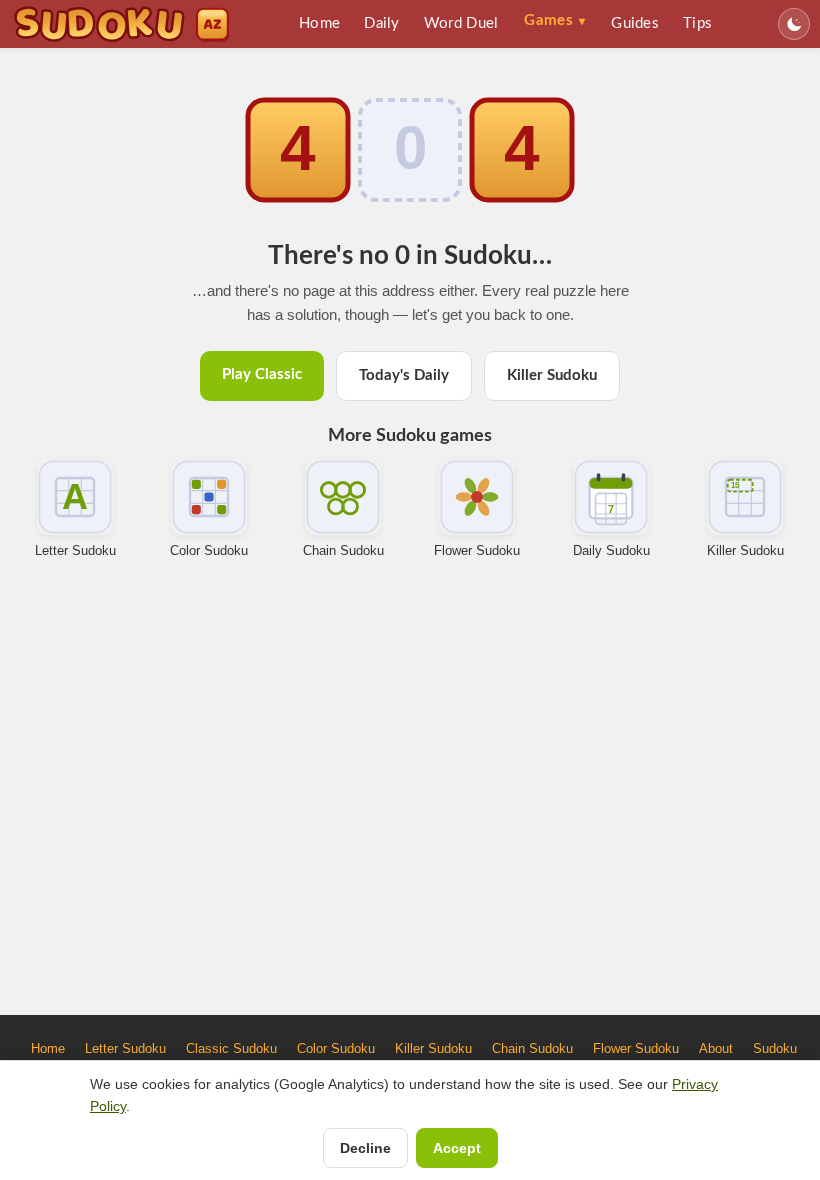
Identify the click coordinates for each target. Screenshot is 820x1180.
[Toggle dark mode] (794, 24)
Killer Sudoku (552, 375)
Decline (365, 1148)
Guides (635, 23)
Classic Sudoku (231, 1048)
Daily (382, 23)
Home (319, 23)
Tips (697, 23)
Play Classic (262, 374)
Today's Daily (404, 375)
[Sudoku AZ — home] (121, 24)
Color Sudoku (209, 550)
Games (554, 20)
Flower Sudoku (477, 550)
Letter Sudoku (75, 550)
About (716, 1048)
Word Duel (461, 23)
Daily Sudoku (611, 550)
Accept (457, 1148)
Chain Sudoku (343, 550)
